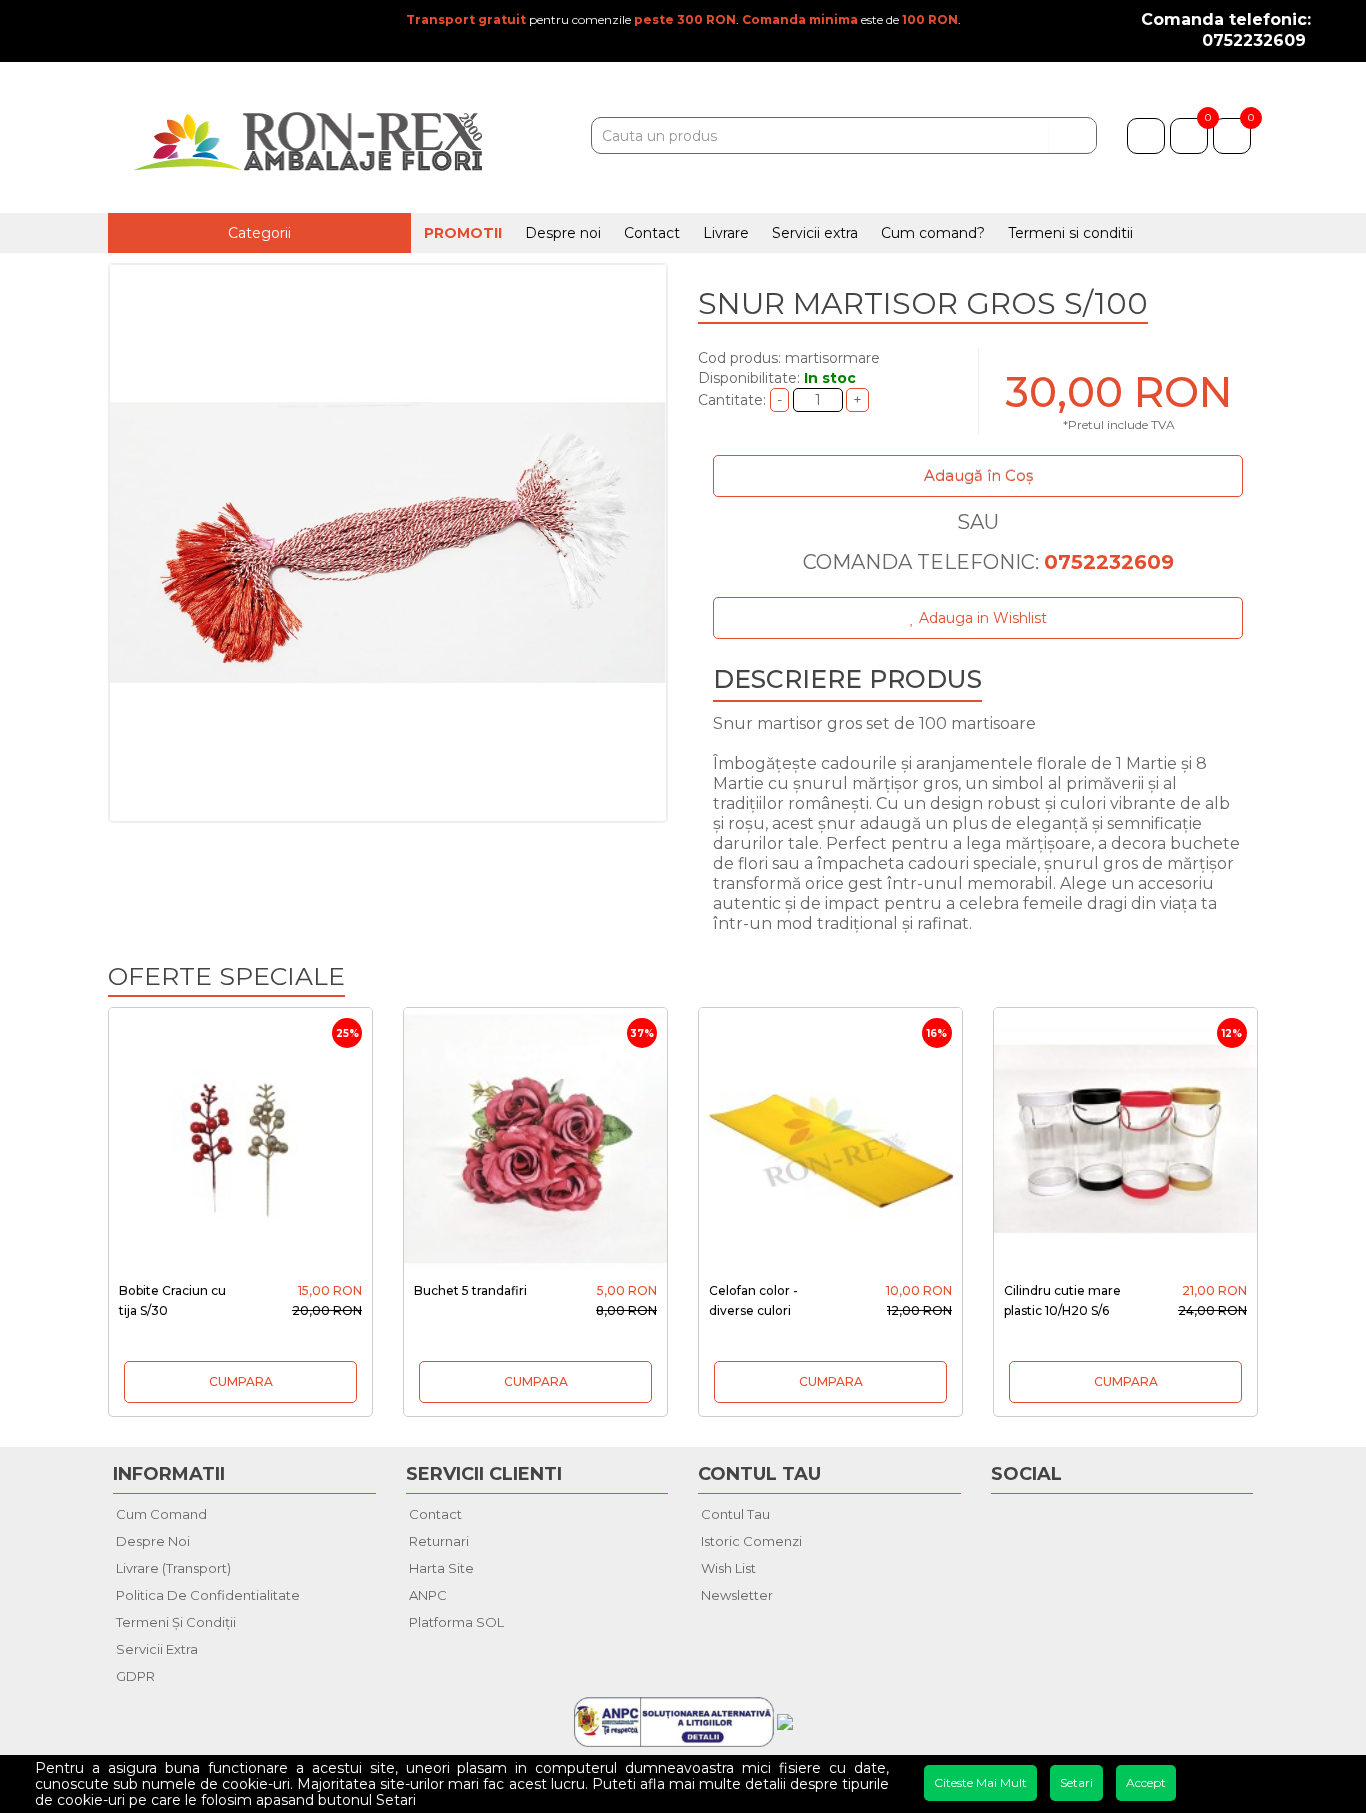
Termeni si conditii (1070, 233)
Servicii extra (815, 233)
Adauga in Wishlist (981, 618)
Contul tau (735, 1514)
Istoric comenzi (751, 1541)
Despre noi (563, 233)
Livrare (726, 233)
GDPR (135, 1676)
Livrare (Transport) (173, 1568)
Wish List (728, 1568)
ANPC (428, 1595)
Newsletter (737, 1595)
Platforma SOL (456, 1622)
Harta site (441, 1568)
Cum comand (161, 1514)
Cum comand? (933, 233)
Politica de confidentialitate (208, 1595)
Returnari (439, 1541)
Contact (652, 233)
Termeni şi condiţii (176, 1622)
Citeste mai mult (980, 1782)
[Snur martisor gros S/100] (388, 543)
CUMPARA (241, 1381)
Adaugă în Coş (978, 475)
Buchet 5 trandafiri (470, 1290)
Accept (1146, 1782)
